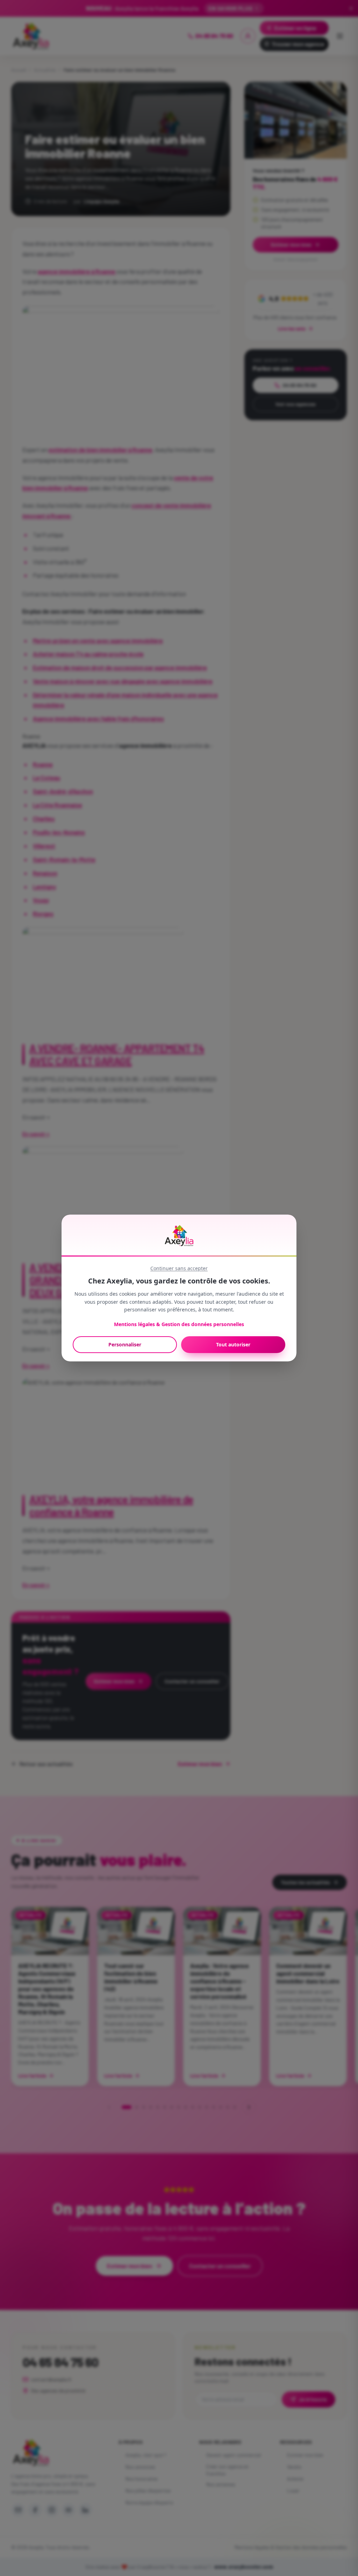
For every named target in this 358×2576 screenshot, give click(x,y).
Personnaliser (125, 1344)
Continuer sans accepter (179, 1268)
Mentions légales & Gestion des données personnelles (179, 1324)
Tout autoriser (233, 1344)
